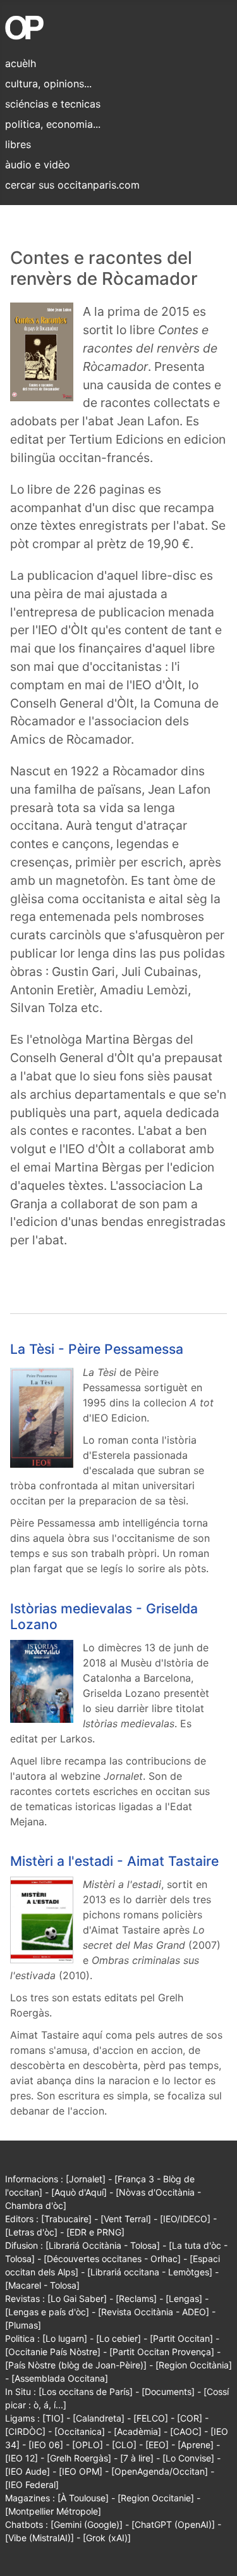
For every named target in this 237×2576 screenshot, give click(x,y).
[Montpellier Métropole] (53, 2511)
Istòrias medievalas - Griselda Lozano (104, 1616)
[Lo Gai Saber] (77, 2298)
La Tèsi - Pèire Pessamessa (97, 1349)
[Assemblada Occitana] (60, 2378)
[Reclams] (136, 2298)
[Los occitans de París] (86, 2392)
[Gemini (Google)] (87, 2524)
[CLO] (124, 2445)
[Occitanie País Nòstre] (53, 2352)
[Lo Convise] (188, 2458)
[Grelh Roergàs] (79, 2458)
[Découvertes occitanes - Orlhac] (112, 2259)
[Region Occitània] (194, 2365)
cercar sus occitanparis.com (72, 185)
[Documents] (168, 2392)
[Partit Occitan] (181, 2338)
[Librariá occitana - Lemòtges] (150, 2272)
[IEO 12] (21, 2458)
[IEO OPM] (81, 2471)
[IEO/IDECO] (185, 2219)
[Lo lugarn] (65, 2338)
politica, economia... (53, 124)
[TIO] (53, 2418)
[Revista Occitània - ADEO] (154, 2312)
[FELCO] (151, 2418)
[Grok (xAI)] (107, 2538)
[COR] (190, 2418)
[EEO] (157, 2445)
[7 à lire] (137, 2458)
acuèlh (21, 63)
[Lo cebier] (118, 2338)
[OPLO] (88, 2445)
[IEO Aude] (27, 2471)
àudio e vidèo (38, 165)
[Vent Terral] (126, 2219)
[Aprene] (196, 2445)
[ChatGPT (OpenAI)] (173, 2524)
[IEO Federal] (32, 2485)
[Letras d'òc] (31, 2232)
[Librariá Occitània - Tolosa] (103, 2245)
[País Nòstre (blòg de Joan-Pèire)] (76, 2365)
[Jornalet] (86, 2179)
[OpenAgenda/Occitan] (160, 2471)
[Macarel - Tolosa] (42, 2285)
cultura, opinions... (48, 84)
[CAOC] (186, 2431)
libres (18, 144)
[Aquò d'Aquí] (79, 2192)
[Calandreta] (99, 2418)
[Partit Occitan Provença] (162, 2352)
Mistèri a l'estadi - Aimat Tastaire (114, 1861)
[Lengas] (184, 2298)
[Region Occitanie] (156, 2498)
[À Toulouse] (83, 2498)
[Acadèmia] (137, 2431)
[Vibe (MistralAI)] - (44, 2538)
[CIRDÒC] (25, 2431)
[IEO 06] (46, 2445)
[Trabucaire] (66, 2219)
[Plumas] (23, 2325)
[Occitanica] (80, 2431)
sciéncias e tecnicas (53, 104)
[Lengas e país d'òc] (47, 2312)
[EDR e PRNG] (95, 2232)
